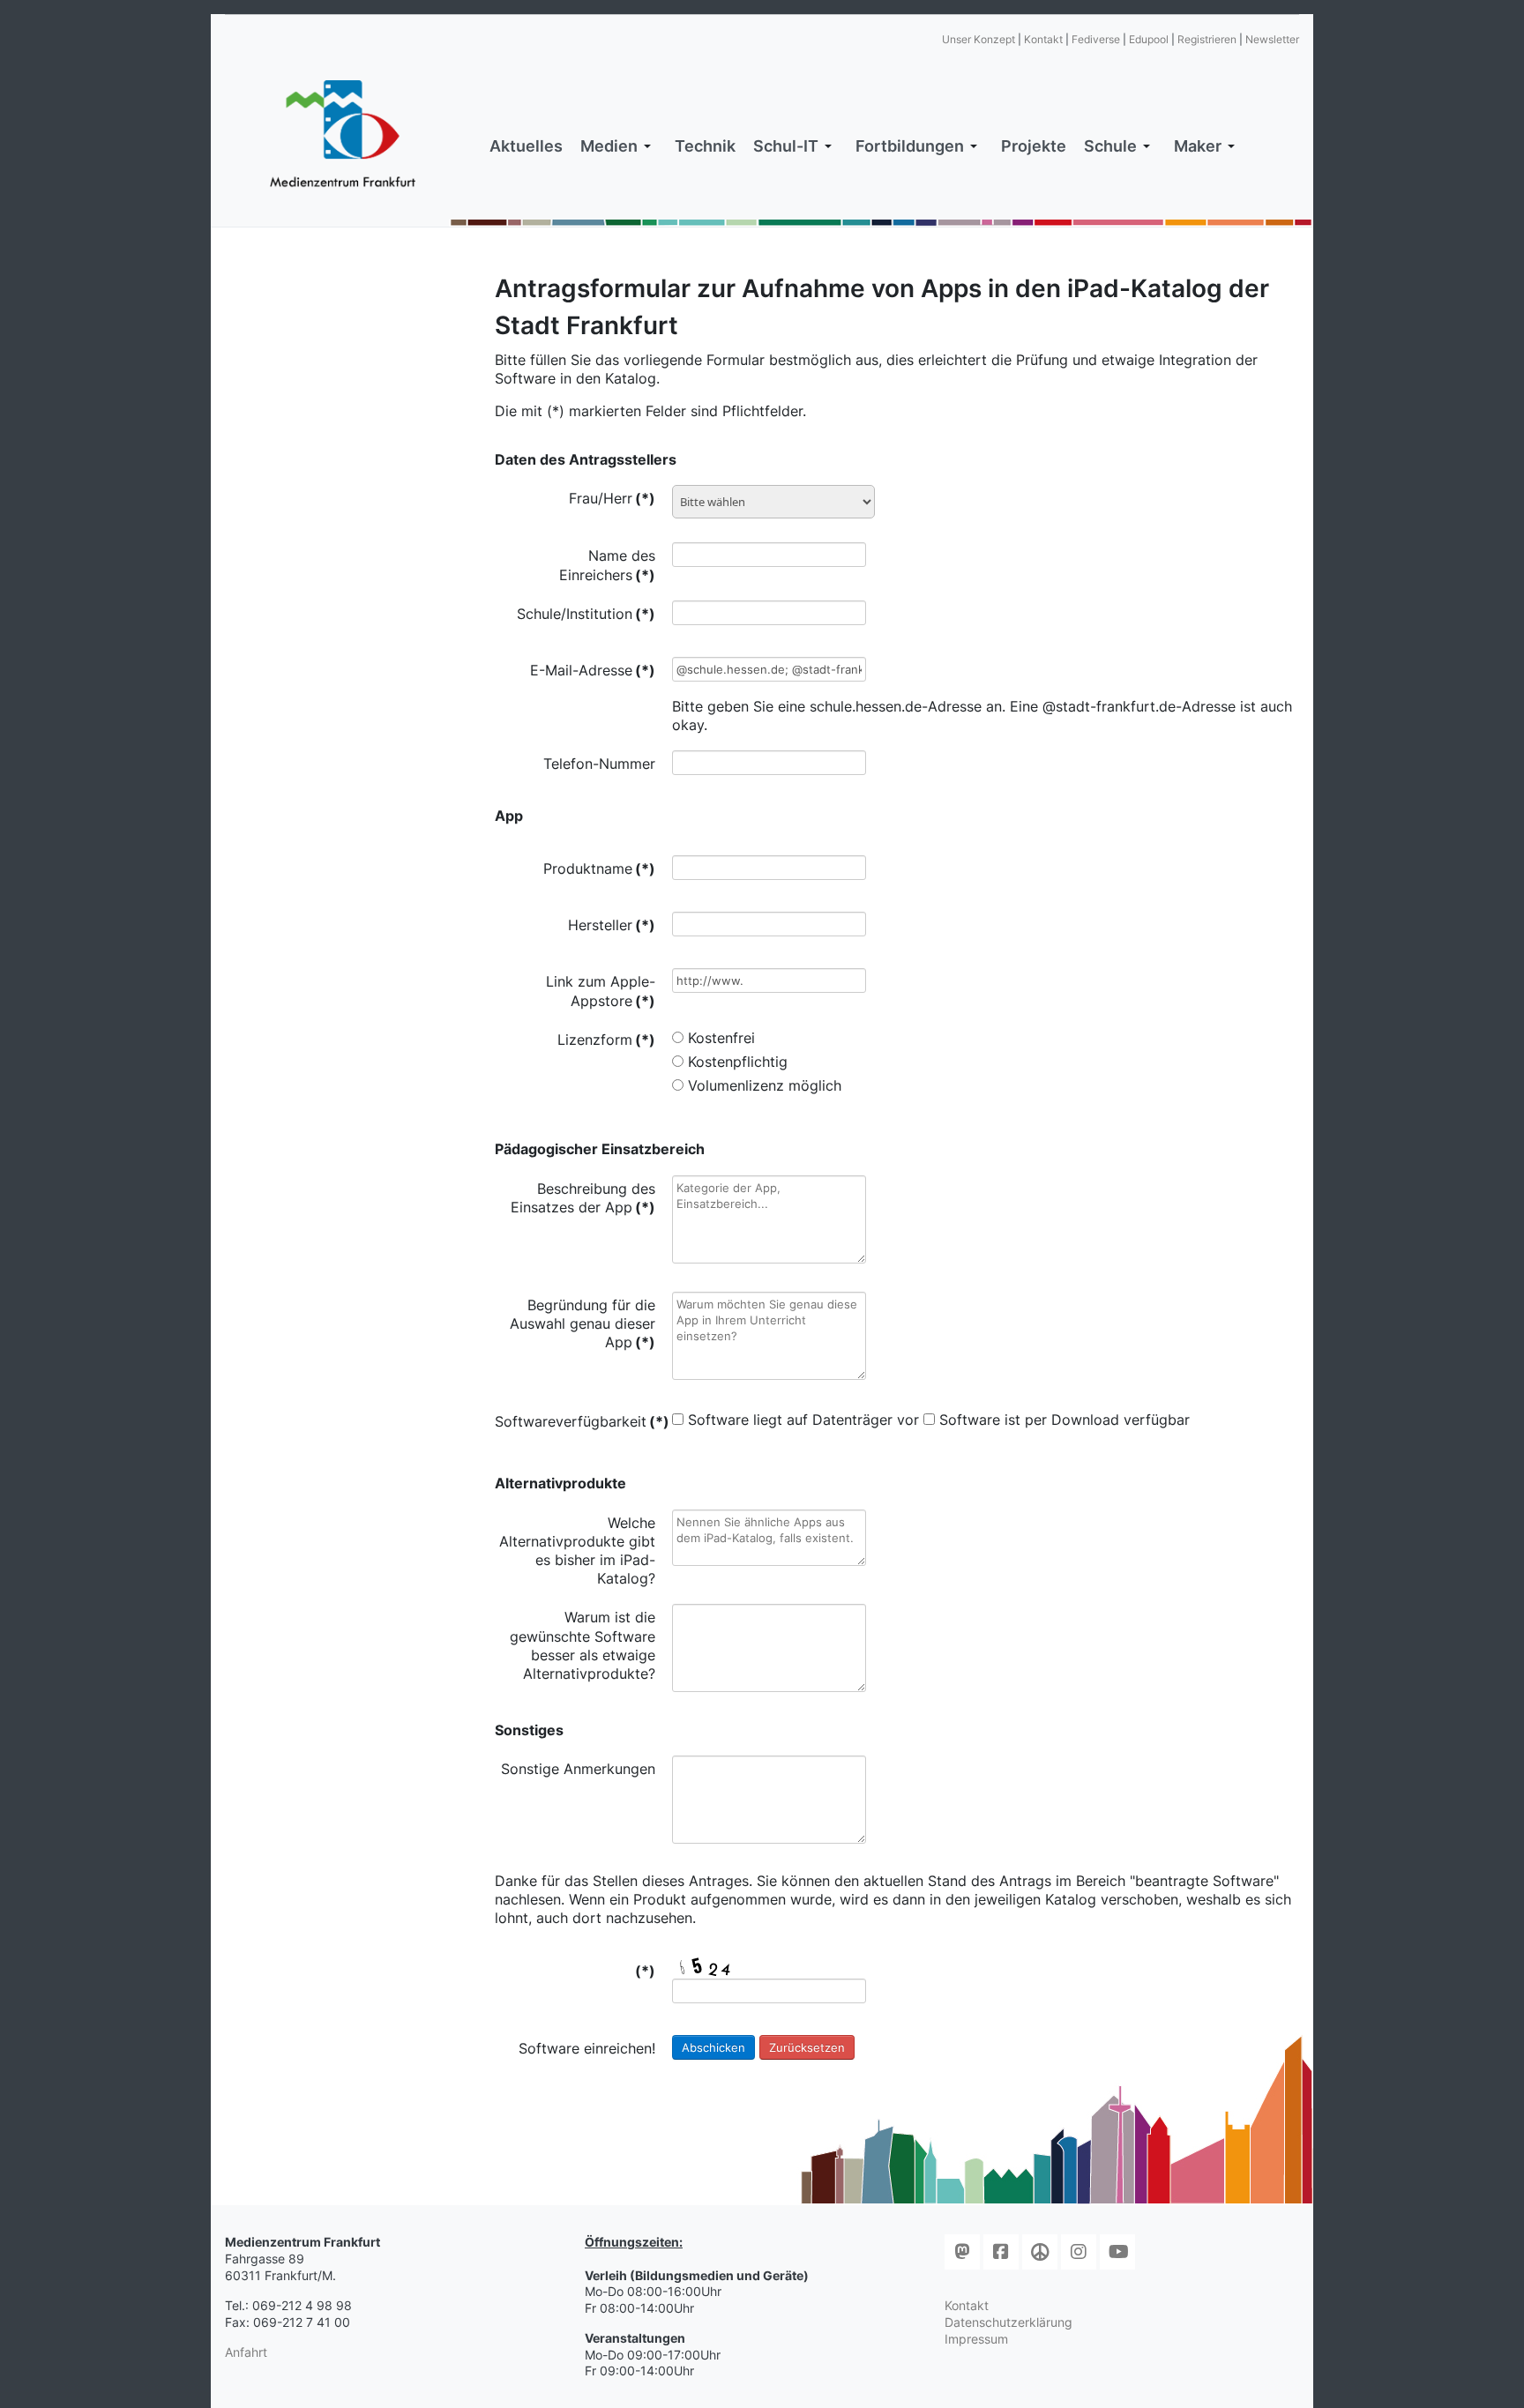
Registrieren (1207, 39)
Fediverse (1096, 39)
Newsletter (1272, 39)
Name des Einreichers (607, 565)
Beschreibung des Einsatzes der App (583, 1198)
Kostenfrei (721, 1038)
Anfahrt (246, 2352)
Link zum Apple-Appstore (601, 991)
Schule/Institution (586, 614)
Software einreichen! (587, 2048)
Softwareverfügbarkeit (575, 1421)
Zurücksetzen (807, 2047)
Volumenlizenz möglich (765, 1085)
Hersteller (612, 925)
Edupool (1149, 39)
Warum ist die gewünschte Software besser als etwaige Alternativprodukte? (583, 1645)
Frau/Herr (612, 498)
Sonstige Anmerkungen (578, 1769)
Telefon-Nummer (599, 764)
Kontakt (1043, 39)
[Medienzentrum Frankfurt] (343, 134)
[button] (619, 146)
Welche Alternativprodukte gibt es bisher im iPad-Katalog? (577, 1551)
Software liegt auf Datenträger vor (803, 1420)
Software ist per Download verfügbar (1065, 1420)
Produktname (599, 869)
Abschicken (713, 2047)
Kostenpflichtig (738, 1062)
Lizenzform (606, 1040)
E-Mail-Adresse (593, 670)
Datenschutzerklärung (1009, 2322)
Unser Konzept (979, 39)
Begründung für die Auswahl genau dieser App (583, 1323)
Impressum (976, 2339)
